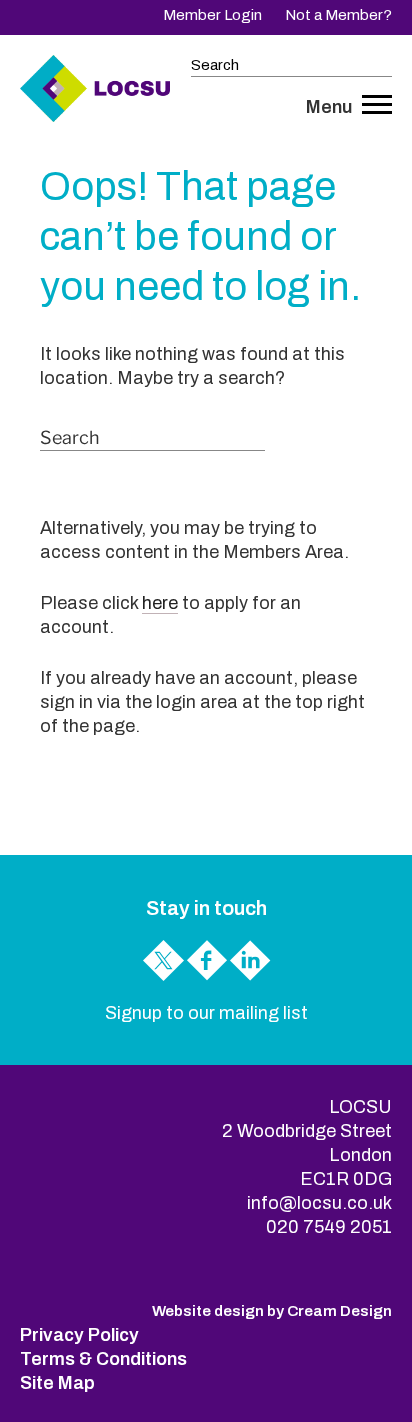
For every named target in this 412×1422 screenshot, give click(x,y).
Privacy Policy (79, 1335)
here (160, 603)
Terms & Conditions (103, 1359)
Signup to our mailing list (206, 1013)
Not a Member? (338, 15)
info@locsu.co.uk (319, 1203)
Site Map (57, 1383)
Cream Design (339, 1311)
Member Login (212, 15)
